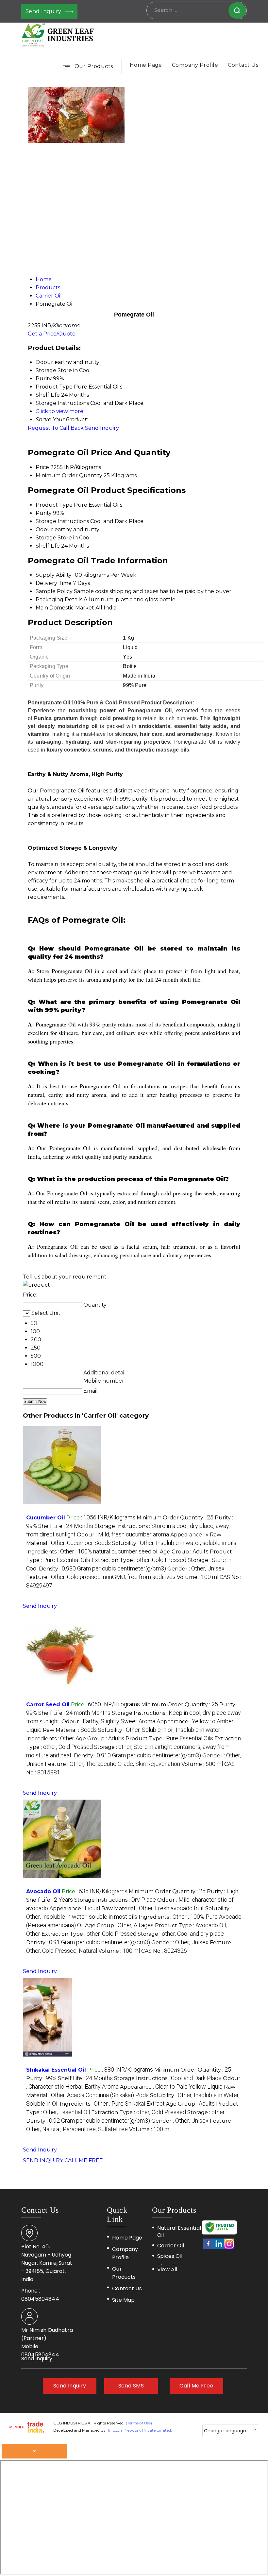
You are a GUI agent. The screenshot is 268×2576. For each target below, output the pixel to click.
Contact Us (243, 65)
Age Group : (184, 1552)
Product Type (54, 505)
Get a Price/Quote (52, 334)
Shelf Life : (66, 1526)
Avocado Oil (43, 1891)
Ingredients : (92, 1552)
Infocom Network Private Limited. (140, 2430)
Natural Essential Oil (179, 2232)
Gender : (196, 1569)
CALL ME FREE (84, 2160)
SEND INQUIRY (43, 2160)
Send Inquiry (44, 11)
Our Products (94, 66)
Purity (44, 513)
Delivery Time (54, 583)
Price (42, 467)
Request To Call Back (56, 428)
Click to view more (59, 411)
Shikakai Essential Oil (56, 2070)
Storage (46, 538)
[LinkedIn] (219, 2248)
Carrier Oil (171, 2246)
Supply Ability (54, 575)
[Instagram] (229, 2248)
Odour (44, 529)
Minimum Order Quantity (69, 475)
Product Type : (169, 1739)
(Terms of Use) (139, 2423)
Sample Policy (54, 591)
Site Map (123, 2300)
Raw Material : (70, 1730)
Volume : (198, 1577)
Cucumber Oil (46, 1518)
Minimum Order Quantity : (175, 1518)
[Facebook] (208, 2248)
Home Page (146, 65)
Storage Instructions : (115, 1900)
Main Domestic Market (65, 608)
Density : (102, 1569)
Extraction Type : (139, 1560)
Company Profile (195, 65)
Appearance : (189, 1535)
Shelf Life (48, 546)
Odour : (123, 1535)
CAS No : (164, 1951)
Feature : (101, 1577)
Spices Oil (170, 2256)
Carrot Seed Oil (48, 1705)
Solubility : (174, 1543)
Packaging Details (59, 599)
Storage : (181, 1934)
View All (167, 2269)
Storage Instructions (62, 521)
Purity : (223, 1891)
